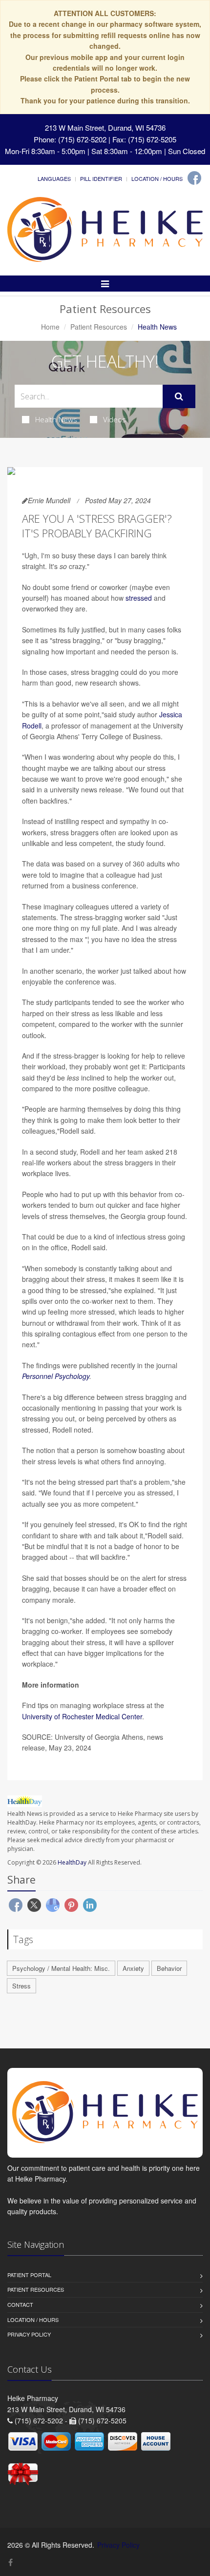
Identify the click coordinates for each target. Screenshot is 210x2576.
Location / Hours (157, 178)
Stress (21, 1986)
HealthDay (72, 1862)
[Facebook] (194, 178)
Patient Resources (99, 327)
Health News (56, 419)
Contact (20, 2304)
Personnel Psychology (56, 1376)
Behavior (169, 1968)
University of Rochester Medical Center (82, 1716)
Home (50, 327)
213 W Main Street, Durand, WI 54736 (105, 128)
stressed (139, 598)
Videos (115, 419)
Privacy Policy (29, 2334)
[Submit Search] (179, 396)
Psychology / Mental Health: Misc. (61, 1968)
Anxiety (133, 1968)
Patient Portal (29, 2275)
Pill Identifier (101, 178)
